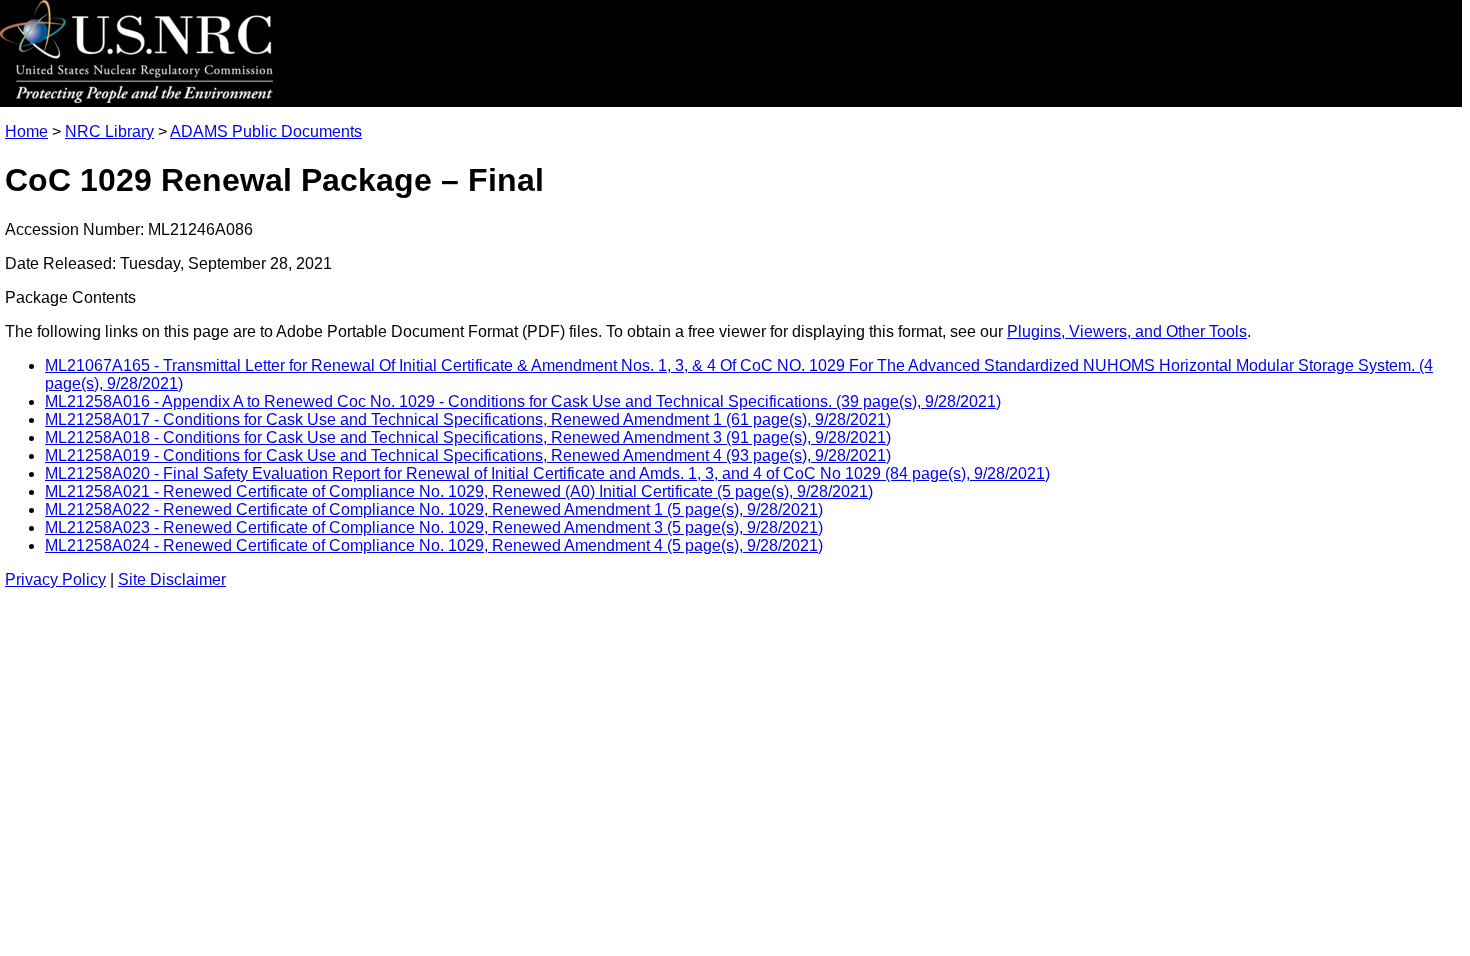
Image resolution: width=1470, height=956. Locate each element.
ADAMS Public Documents (266, 131)
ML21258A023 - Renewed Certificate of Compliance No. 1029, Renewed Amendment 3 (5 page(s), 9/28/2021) (434, 527)
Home (26, 131)
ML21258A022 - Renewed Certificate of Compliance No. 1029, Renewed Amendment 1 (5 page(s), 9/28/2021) (434, 509)
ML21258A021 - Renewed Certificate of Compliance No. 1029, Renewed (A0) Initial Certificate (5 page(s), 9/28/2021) (459, 491)
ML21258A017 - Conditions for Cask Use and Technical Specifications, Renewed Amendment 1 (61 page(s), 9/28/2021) (468, 419)
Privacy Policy (55, 579)
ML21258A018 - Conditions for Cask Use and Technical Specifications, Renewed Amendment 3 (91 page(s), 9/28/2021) (468, 437)
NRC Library (109, 131)
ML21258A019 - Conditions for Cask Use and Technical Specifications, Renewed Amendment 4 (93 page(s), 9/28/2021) (468, 455)
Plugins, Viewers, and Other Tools (1127, 331)
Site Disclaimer (172, 579)
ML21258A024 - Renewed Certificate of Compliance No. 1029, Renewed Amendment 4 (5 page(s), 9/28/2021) (434, 545)
